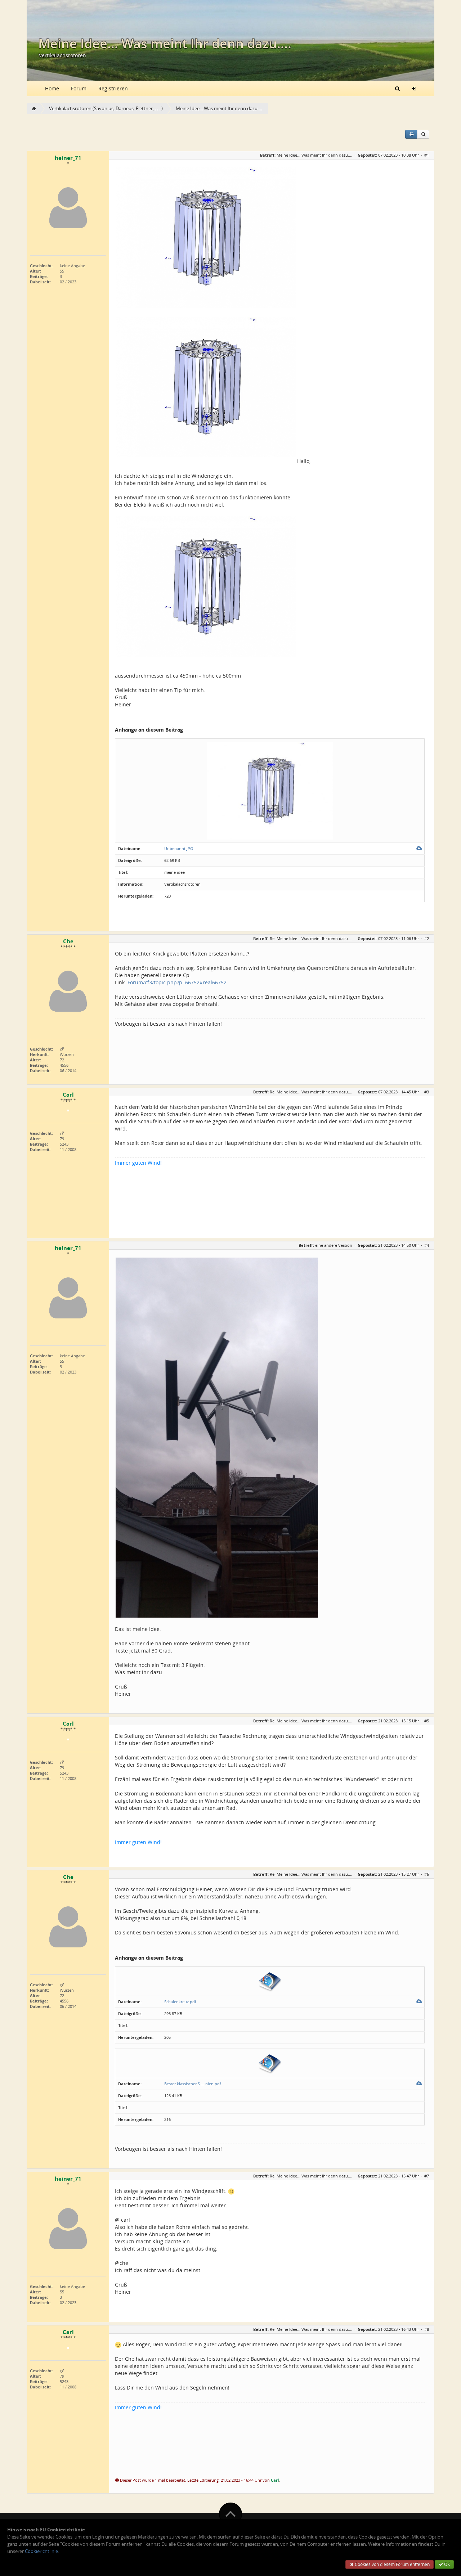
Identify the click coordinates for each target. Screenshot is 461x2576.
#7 (427, 2176)
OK (446, 2564)
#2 (427, 938)
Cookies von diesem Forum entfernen (392, 2564)
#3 (427, 1092)
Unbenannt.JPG (179, 848)
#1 (427, 155)
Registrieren (113, 88)
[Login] (414, 88)
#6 (427, 1874)
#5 (427, 1721)
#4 (427, 1245)
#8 (427, 2329)
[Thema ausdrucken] (411, 134)
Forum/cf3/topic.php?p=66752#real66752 (177, 982)
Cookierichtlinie (41, 2551)
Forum (79, 88)
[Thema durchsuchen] (423, 134)
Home (52, 88)
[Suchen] (397, 88)
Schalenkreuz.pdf (180, 2002)
